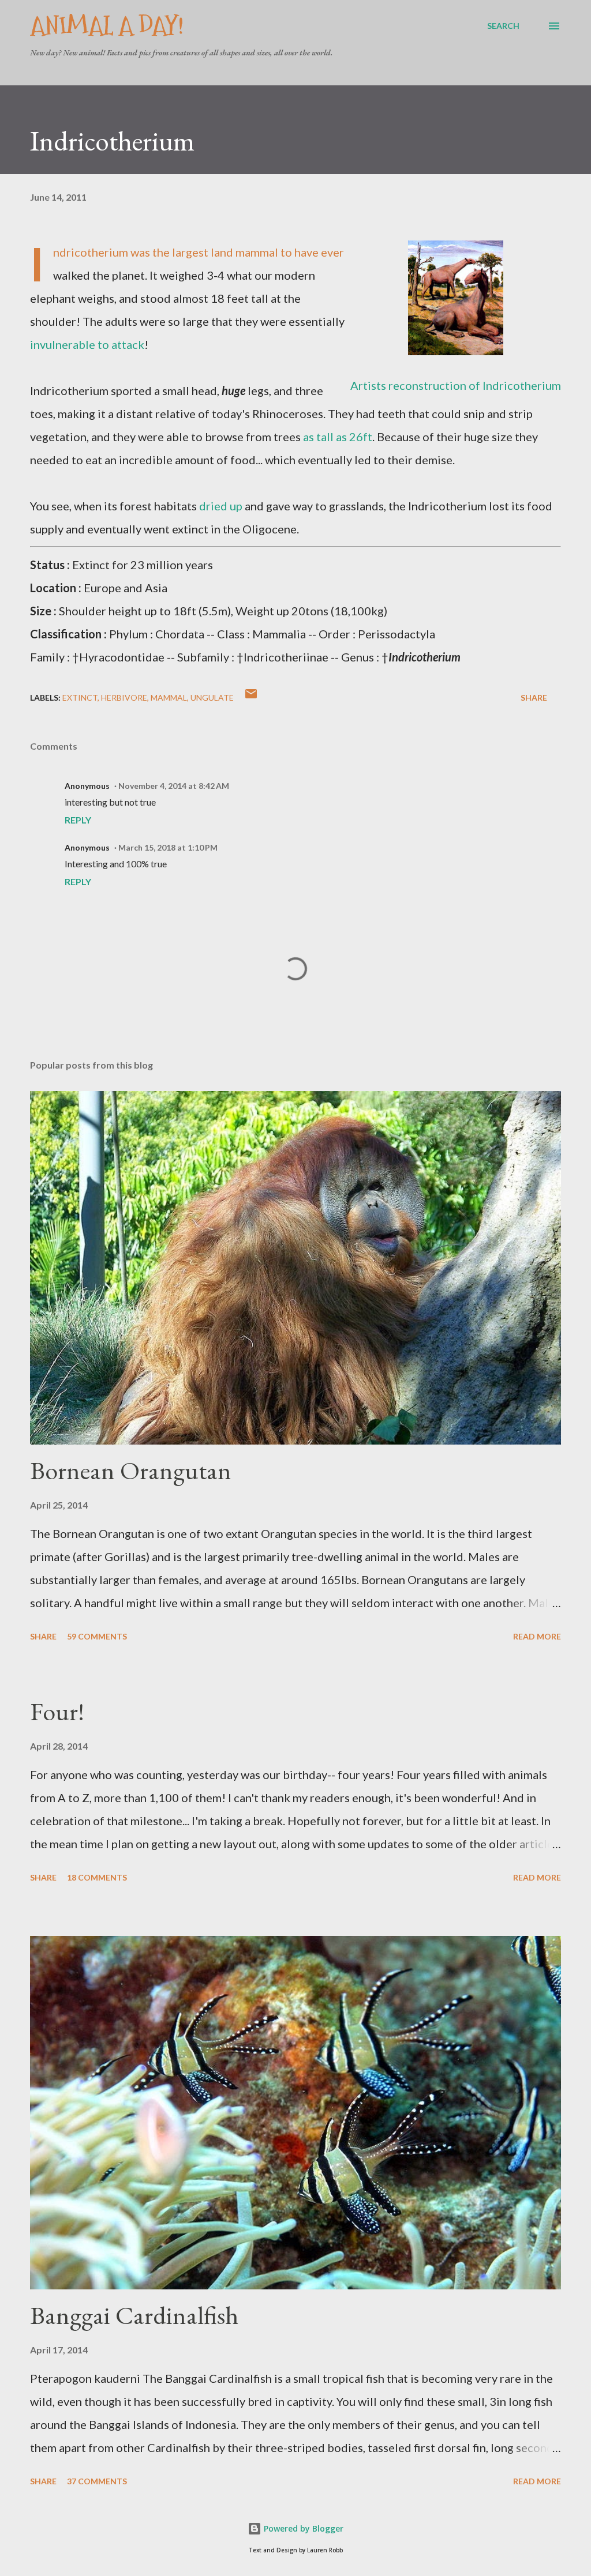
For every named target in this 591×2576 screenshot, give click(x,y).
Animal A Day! (107, 26)
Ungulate (212, 697)
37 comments (97, 2481)
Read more (537, 1636)
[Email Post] (251, 697)
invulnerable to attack (87, 344)
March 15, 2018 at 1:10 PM (168, 847)
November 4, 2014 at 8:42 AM (174, 786)
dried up (221, 506)
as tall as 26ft (338, 437)
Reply (78, 820)
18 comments (97, 1877)
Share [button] (534, 697)
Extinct (80, 697)
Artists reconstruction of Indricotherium (456, 385)
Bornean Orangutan (131, 1470)
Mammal (169, 697)
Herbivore (124, 697)
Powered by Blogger (302, 2528)
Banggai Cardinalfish (134, 2315)
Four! (57, 1711)
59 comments (97, 1636)
